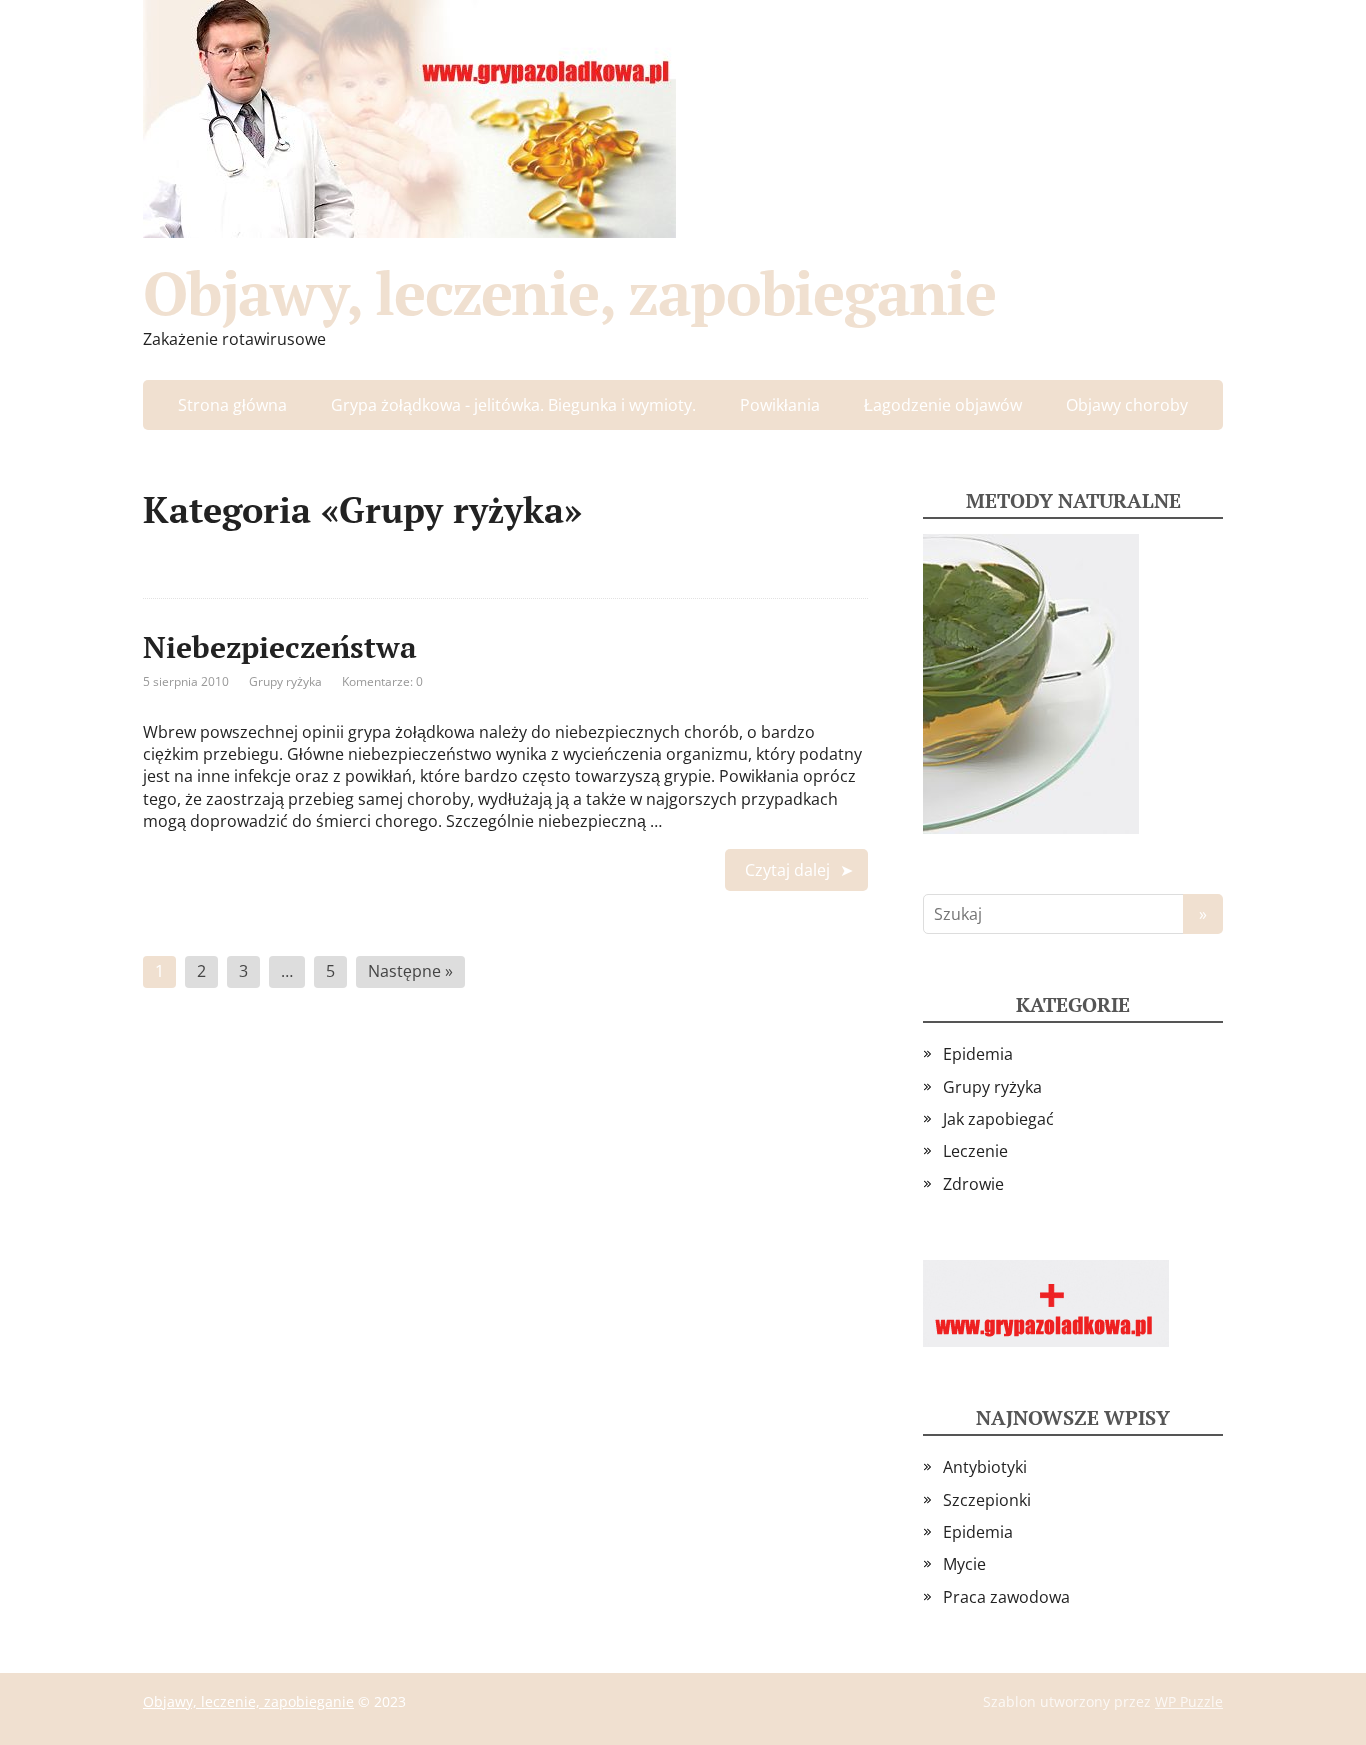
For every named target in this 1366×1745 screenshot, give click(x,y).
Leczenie (975, 1151)
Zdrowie (973, 1184)
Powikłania (780, 405)
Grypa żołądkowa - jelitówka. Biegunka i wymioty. (513, 405)
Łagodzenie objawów (943, 405)
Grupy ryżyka (285, 681)
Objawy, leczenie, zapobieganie (569, 293)
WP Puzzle (1189, 1701)
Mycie (964, 1564)
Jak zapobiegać (998, 1119)
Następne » (410, 971)
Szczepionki (987, 1500)
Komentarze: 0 (382, 681)
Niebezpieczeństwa (280, 647)
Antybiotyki (985, 1467)
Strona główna (232, 405)
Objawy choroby (1127, 405)
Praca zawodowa (1006, 1597)
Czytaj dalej (787, 870)
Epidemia (978, 1054)
